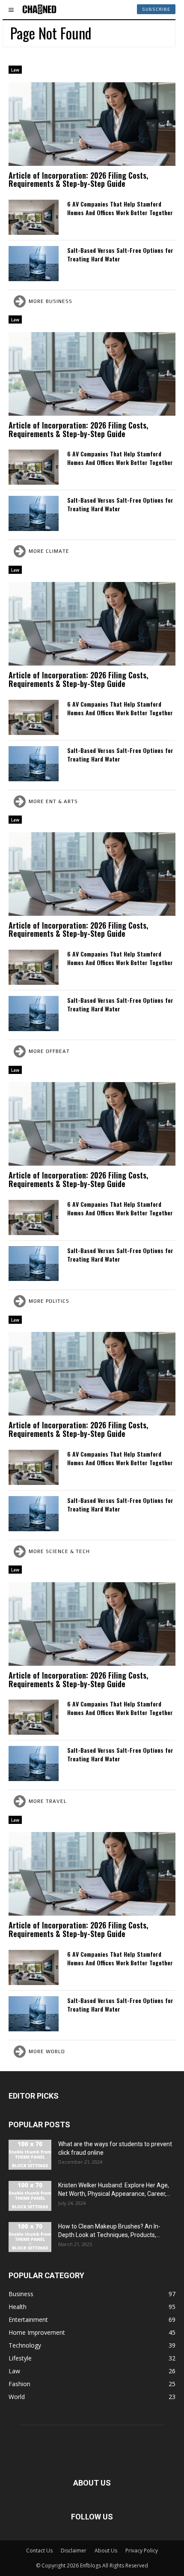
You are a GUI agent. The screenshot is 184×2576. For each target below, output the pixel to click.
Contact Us (39, 2551)
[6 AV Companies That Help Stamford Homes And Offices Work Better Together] (34, 217)
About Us (106, 2551)
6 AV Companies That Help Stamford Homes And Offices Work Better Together (121, 208)
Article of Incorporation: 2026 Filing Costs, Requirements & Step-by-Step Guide (78, 180)
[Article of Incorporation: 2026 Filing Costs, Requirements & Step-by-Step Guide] (92, 124)
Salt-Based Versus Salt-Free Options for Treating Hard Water (120, 254)
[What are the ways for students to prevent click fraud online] (30, 2155)
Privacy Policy (142, 2551)
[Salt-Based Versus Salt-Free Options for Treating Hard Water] (34, 264)
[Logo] (39, 9)
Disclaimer (74, 2551)
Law (15, 70)
